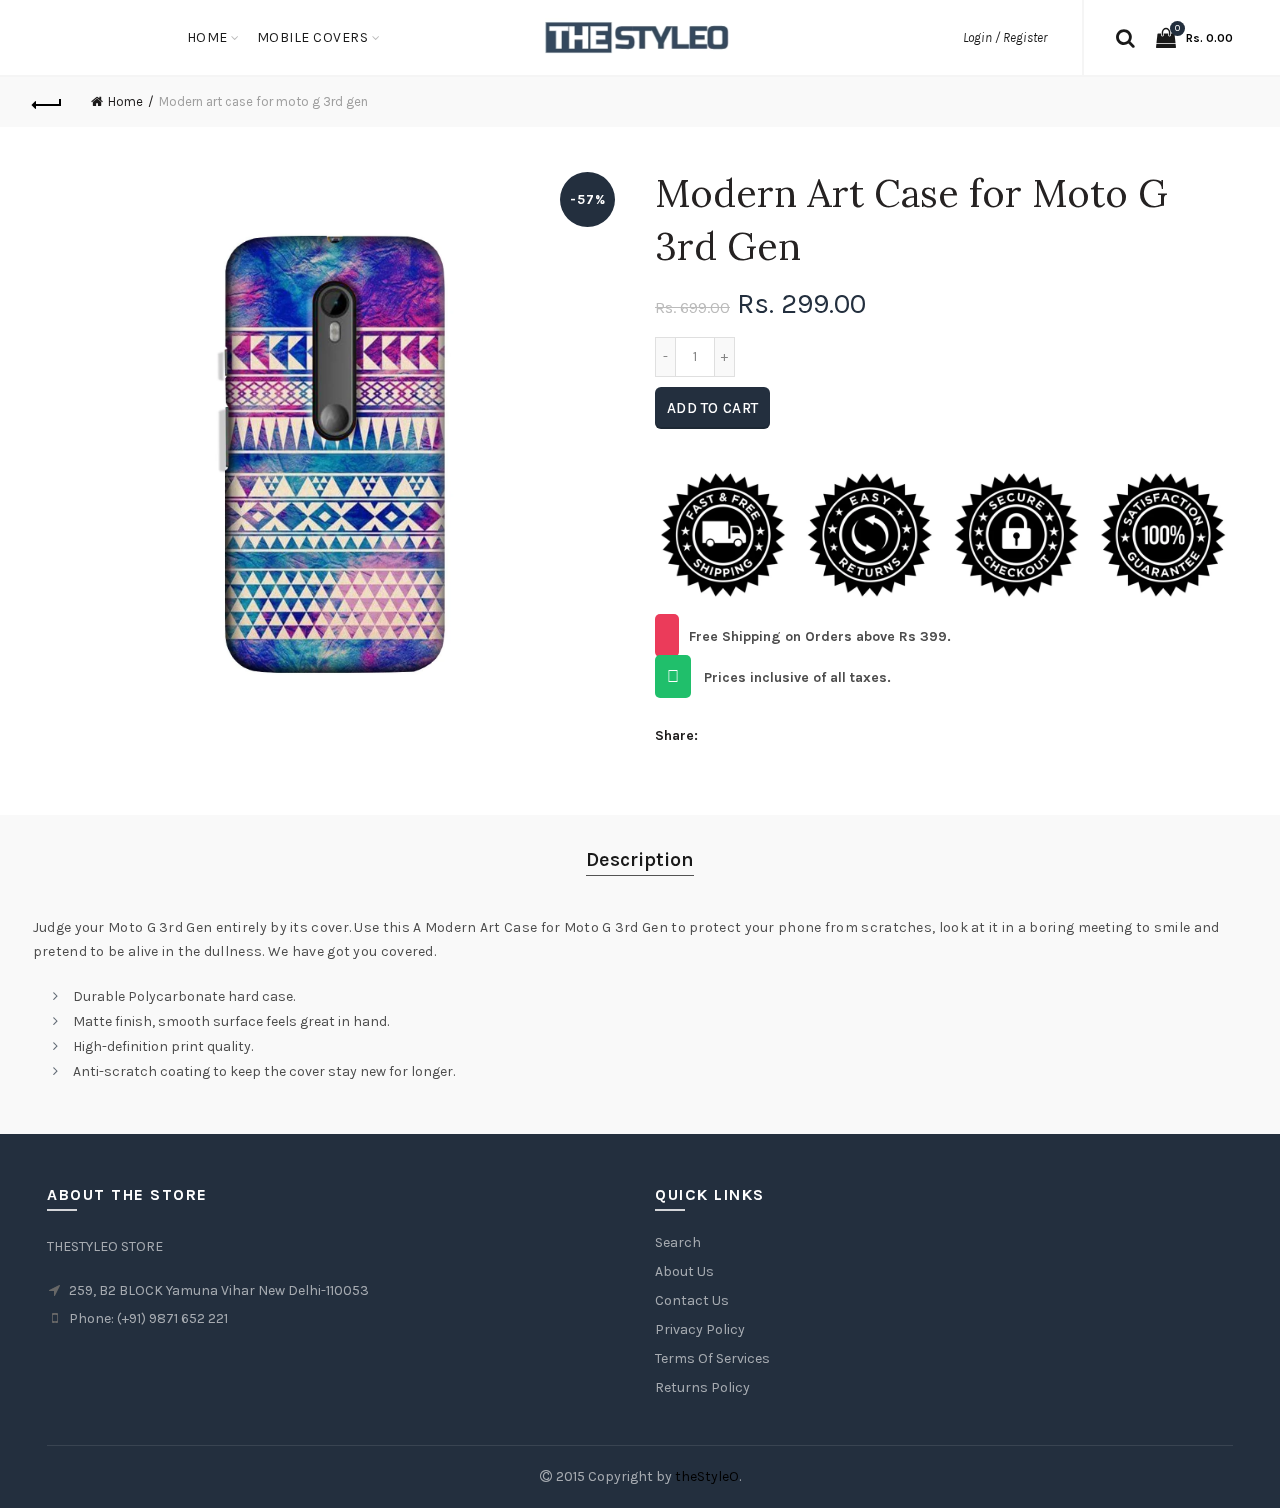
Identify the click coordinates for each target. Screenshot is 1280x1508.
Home (207, 37)
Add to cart (712, 408)
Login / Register (1005, 37)
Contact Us (692, 1300)
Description (640, 859)
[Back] (48, 102)
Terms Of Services (712, 1358)
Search (678, 1242)
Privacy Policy (700, 1329)
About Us (684, 1271)
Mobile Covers (313, 37)
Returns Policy (702, 1387)
